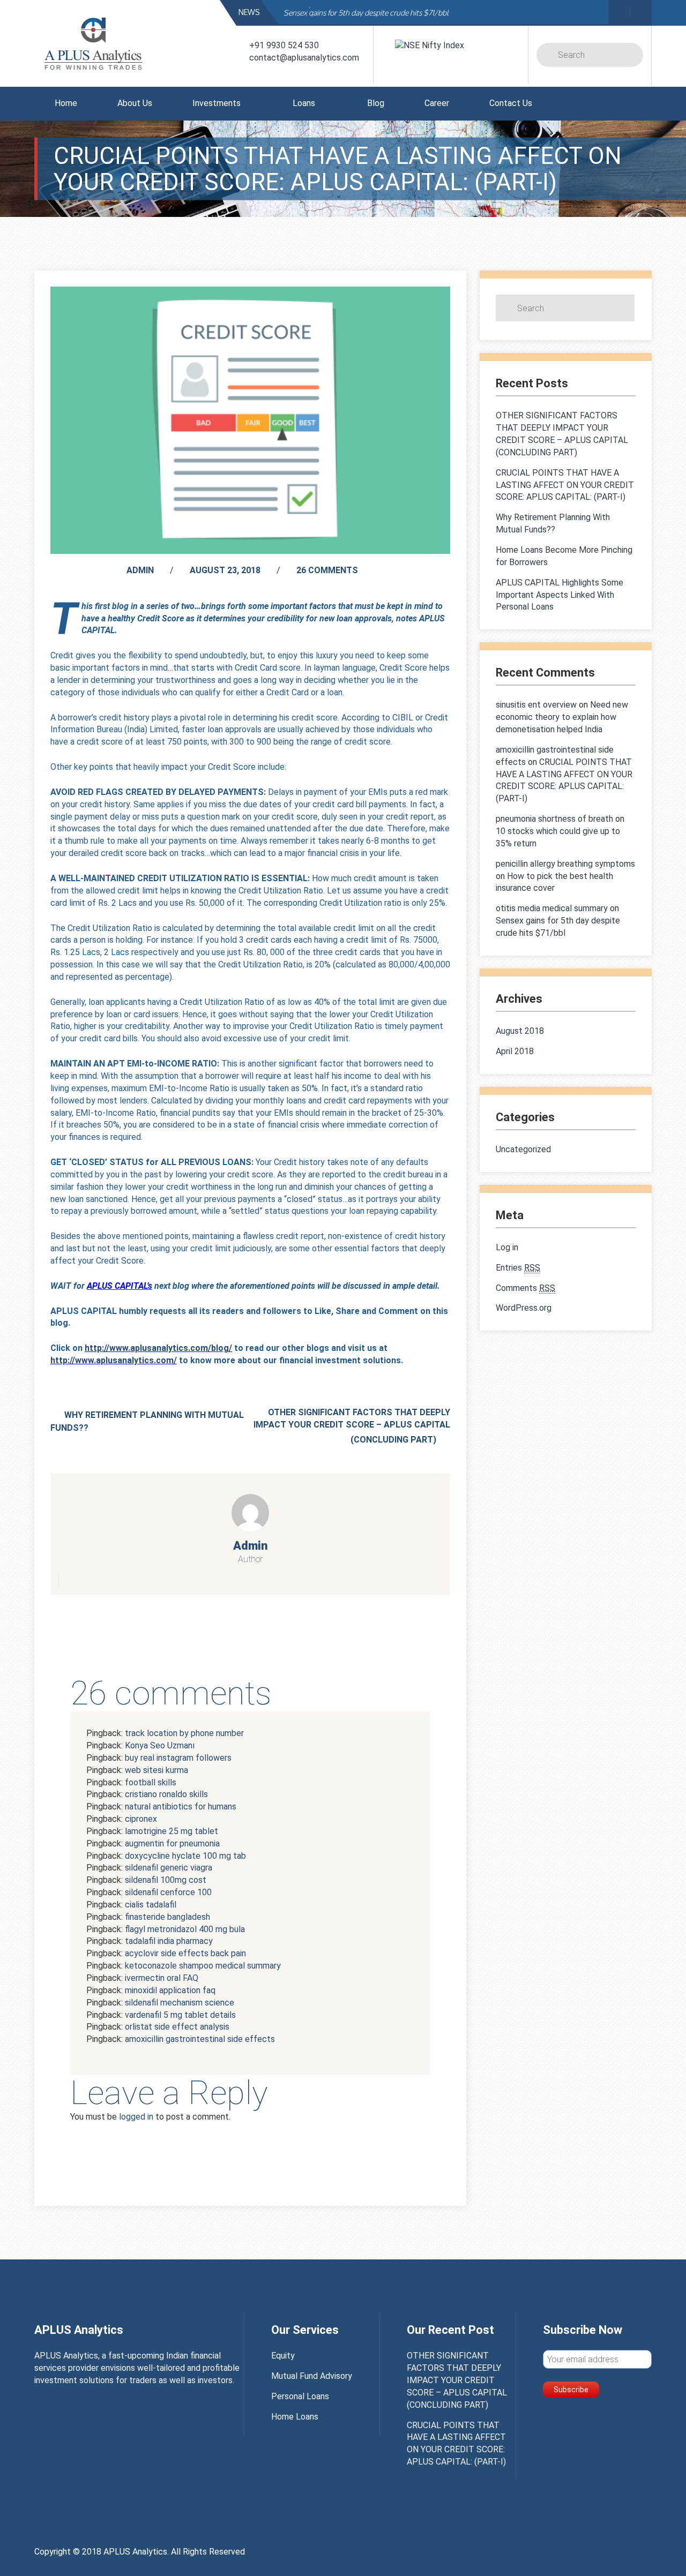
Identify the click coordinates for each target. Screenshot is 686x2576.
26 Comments (327, 570)
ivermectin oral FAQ (162, 1978)
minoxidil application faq (170, 1990)
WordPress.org (524, 1308)
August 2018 (520, 1031)
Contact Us (511, 103)
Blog (376, 103)
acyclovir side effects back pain (185, 1953)
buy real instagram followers (178, 1758)
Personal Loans (300, 2396)
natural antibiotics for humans (181, 1807)
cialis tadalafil (151, 1905)
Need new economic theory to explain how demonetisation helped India (562, 717)
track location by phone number (184, 1733)
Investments (217, 103)
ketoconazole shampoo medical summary (203, 1966)
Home (66, 103)
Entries (518, 1268)
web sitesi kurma (156, 1770)
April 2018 (515, 1051)
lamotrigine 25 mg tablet (171, 1831)
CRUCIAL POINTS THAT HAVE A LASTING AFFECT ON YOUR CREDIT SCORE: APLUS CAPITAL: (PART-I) (565, 485)
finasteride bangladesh (167, 1917)
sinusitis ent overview (536, 705)
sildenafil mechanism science (180, 2003)
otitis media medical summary (552, 908)
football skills (151, 1782)
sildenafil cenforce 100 (168, 1892)
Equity (283, 2356)
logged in (136, 2117)
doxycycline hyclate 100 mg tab (185, 1856)
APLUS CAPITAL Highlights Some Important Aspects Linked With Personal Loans (560, 595)
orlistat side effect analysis (177, 2027)
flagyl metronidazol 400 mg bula (185, 1929)
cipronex (141, 1819)
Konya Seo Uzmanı (160, 1745)
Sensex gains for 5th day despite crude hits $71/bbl (366, 13)
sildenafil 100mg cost (166, 1880)
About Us (135, 103)
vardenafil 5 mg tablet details (180, 2015)
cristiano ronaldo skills (166, 1794)
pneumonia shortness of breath (554, 819)
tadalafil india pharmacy (169, 1941)
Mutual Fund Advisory (312, 2376)
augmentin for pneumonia (172, 1843)
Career (437, 103)
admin (140, 570)
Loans (304, 103)
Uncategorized (523, 1149)
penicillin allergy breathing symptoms (565, 864)
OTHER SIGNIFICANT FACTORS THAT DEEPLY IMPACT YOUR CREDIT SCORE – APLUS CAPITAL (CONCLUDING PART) (352, 1426)
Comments (525, 1288)
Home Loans (295, 2417)
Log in (507, 1247)
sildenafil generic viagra (169, 1868)
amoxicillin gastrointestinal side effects (200, 2039)
